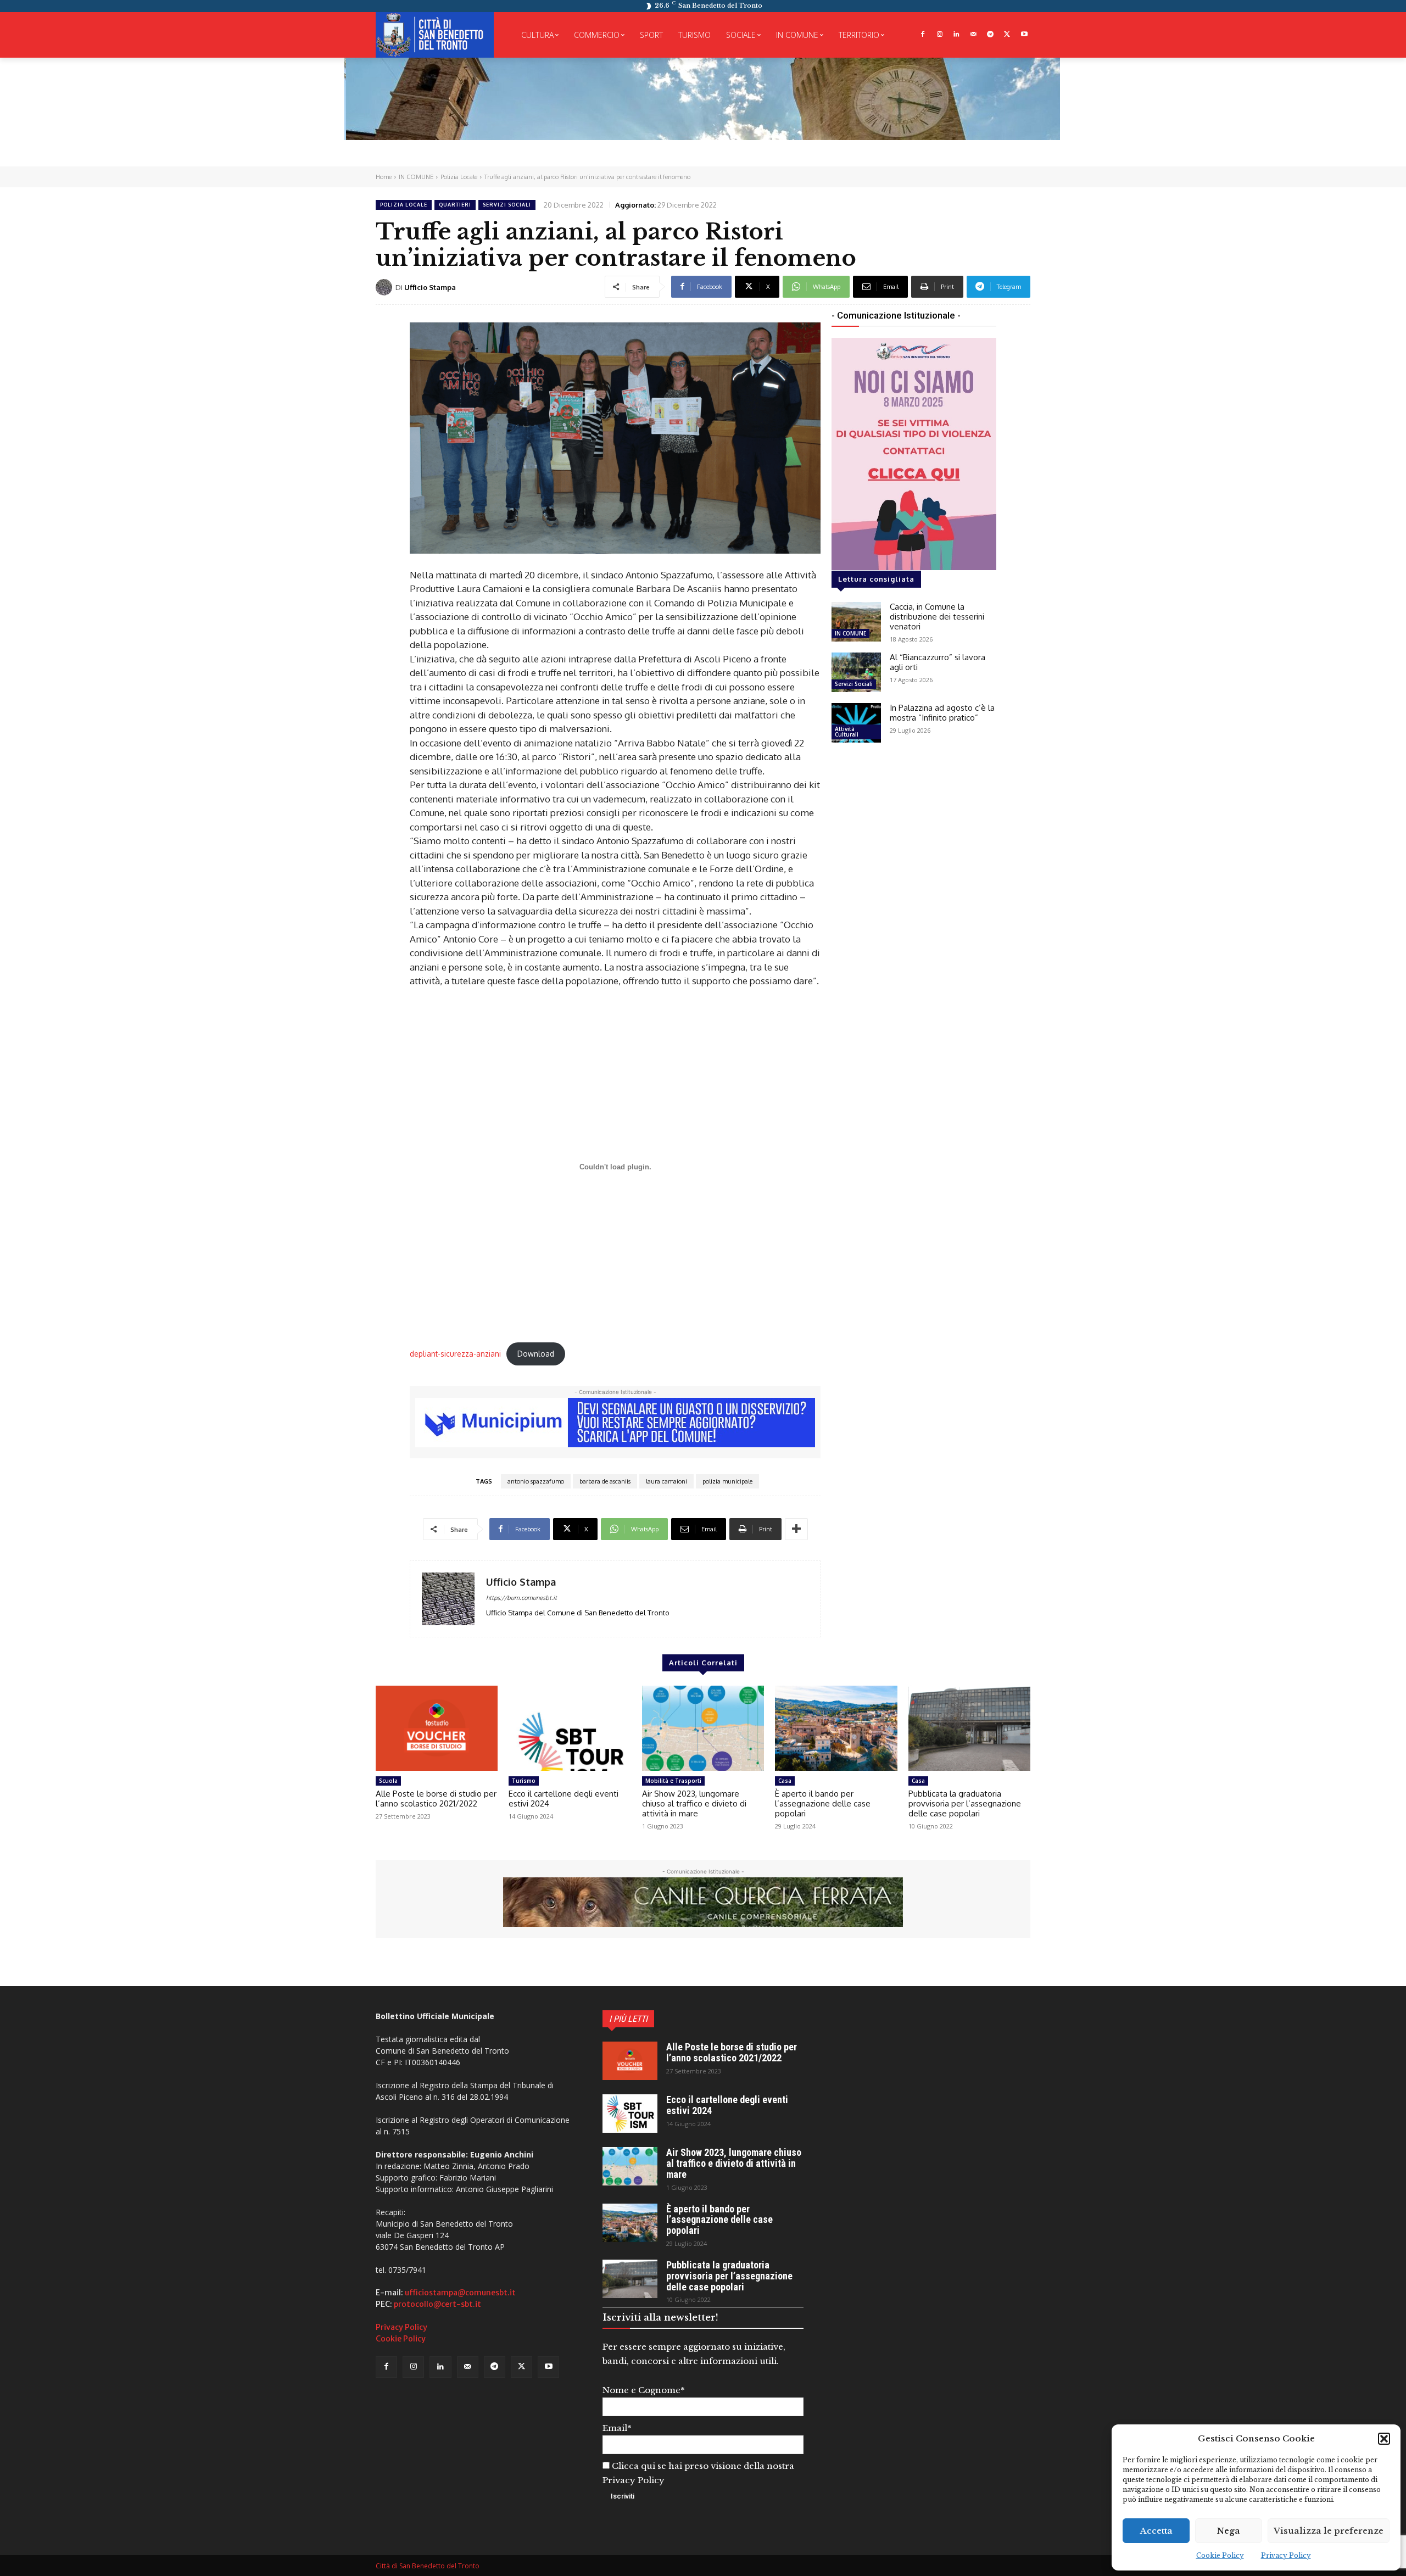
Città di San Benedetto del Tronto (428, 2566)
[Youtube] (1024, 35)
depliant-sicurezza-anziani (455, 1354)
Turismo (524, 1781)
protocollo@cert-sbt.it (437, 2304)
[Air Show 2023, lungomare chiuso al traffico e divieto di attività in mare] (703, 1729)
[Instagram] (939, 35)
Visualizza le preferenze (1329, 2531)
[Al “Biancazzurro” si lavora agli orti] (856, 672)
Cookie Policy (1220, 2555)
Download (536, 1354)
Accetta (1156, 2531)
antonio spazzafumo (536, 1481)
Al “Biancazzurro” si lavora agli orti (938, 662)
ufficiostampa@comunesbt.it (460, 2293)
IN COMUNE (416, 177)
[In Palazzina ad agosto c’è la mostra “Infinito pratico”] (856, 723)
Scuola (388, 1781)
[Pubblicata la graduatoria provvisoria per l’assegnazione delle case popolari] (969, 1729)
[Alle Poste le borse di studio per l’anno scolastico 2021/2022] (437, 1729)
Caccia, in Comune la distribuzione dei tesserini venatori (937, 617)
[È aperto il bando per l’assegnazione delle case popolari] (836, 1729)
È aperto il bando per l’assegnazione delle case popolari (823, 1803)
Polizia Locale (459, 177)
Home (384, 177)
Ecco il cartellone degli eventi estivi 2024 (563, 1799)
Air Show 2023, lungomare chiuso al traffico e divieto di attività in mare (694, 1803)
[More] (796, 1529)
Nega (1229, 2531)
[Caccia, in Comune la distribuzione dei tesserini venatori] (856, 622)
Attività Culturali (847, 732)
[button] (1384, 2439)
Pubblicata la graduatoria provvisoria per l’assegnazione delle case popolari (965, 1803)
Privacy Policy (1286, 2555)
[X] (1007, 35)
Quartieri (455, 205)
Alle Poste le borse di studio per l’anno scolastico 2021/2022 (436, 1799)
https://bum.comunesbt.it (521, 1598)
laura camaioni (666, 1481)
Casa (785, 1781)
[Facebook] (922, 35)
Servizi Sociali (507, 205)
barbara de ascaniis (605, 1481)
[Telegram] (991, 35)
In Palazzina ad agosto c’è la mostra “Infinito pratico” (942, 713)
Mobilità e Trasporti (673, 1781)
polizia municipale (727, 1481)
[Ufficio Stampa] (386, 287)
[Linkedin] (956, 35)
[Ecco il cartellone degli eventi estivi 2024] (570, 1729)
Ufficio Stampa (430, 287)
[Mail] (973, 35)
